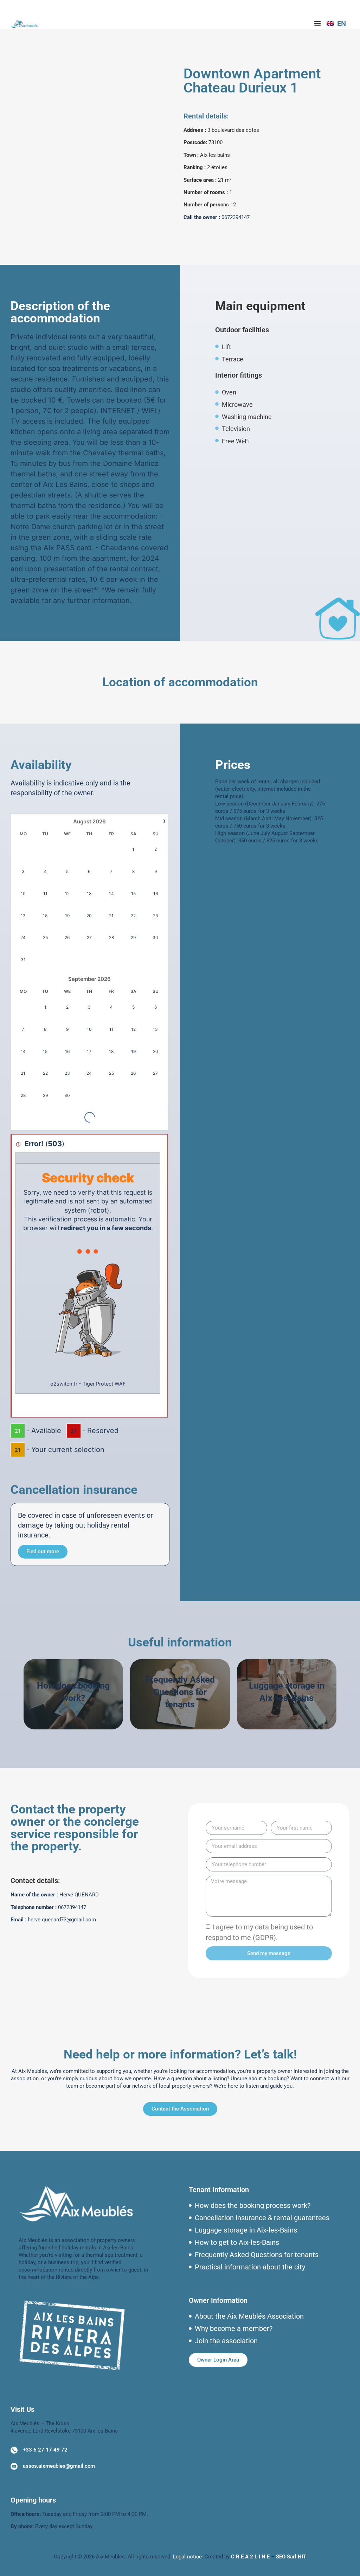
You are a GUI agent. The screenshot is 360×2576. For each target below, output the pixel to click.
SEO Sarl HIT (291, 2557)
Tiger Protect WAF (104, 1384)
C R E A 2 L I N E (250, 2557)
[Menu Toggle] (317, 23)
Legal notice (187, 2557)
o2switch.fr (64, 1384)
